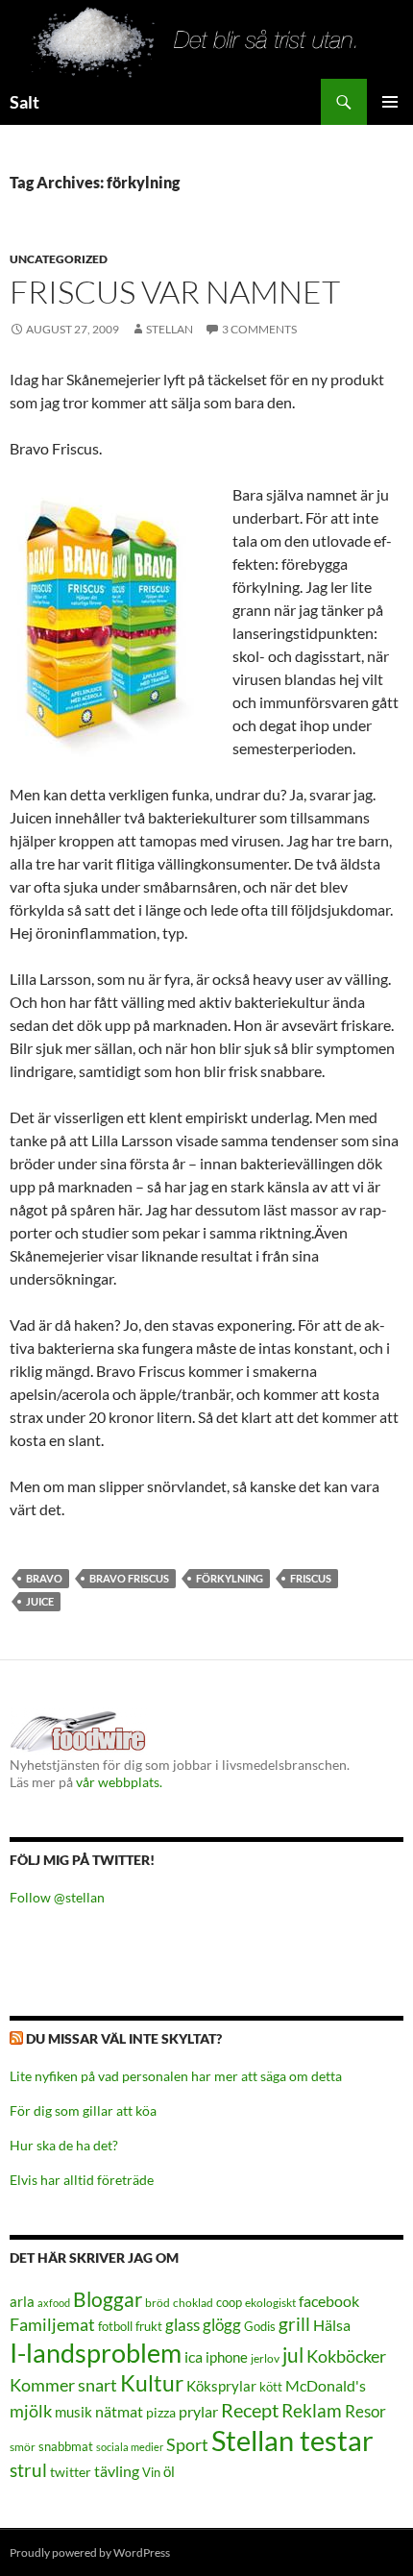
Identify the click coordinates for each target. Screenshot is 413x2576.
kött (271, 2387)
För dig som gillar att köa (83, 2110)
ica (194, 2356)
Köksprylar (221, 2386)
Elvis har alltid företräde (82, 2180)
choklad (193, 2303)
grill (294, 2324)
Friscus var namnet (175, 292)
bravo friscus (129, 1578)
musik (73, 2412)
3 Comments (259, 329)
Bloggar (108, 2299)
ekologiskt (270, 2303)
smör (23, 2447)
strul (28, 2470)
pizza (161, 2412)
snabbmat (66, 2447)
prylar (198, 2411)
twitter (71, 2472)
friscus (311, 1578)
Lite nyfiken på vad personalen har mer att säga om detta (176, 2076)
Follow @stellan (57, 1897)
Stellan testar (292, 2440)
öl (169, 2471)
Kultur (152, 2383)
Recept (250, 2410)
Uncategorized (59, 259)
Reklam (312, 2410)
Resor (365, 2411)
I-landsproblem (96, 2353)
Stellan (170, 329)
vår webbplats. (119, 1782)
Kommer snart (63, 2385)
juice (40, 1601)
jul (293, 2355)
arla (22, 2301)
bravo (44, 1578)
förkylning (230, 1578)
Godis (260, 2326)
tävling (117, 2471)
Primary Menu (390, 102)
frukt (149, 2326)
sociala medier (130, 2447)
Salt (24, 102)
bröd (158, 2303)
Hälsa (332, 2325)
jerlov (265, 2358)
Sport (187, 2444)
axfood (54, 2303)
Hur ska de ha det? (64, 2145)
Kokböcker (346, 2356)
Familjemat (52, 2324)
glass (182, 2325)
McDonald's (326, 2386)
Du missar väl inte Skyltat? (124, 2038)
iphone (227, 2357)
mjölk (31, 2411)
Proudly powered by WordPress (90, 2552)
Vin (151, 2473)
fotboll (115, 2327)
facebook (329, 2301)
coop (229, 2302)
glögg (222, 2325)
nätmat (119, 2412)
